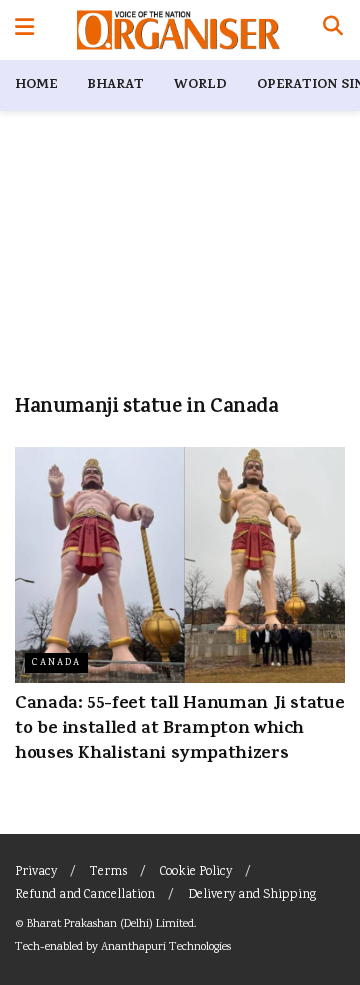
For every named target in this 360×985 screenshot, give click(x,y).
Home (36, 85)
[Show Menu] (24, 30)
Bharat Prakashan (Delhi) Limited (110, 924)
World (200, 85)
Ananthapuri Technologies (166, 947)
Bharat (115, 85)
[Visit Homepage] (178, 30)
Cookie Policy (196, 872)
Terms (108, 872)
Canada (56, 663)
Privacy (36, 872)
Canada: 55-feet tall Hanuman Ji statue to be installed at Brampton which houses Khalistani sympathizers (179, 730)
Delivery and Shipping (252, 895)
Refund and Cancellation (85, 895)
